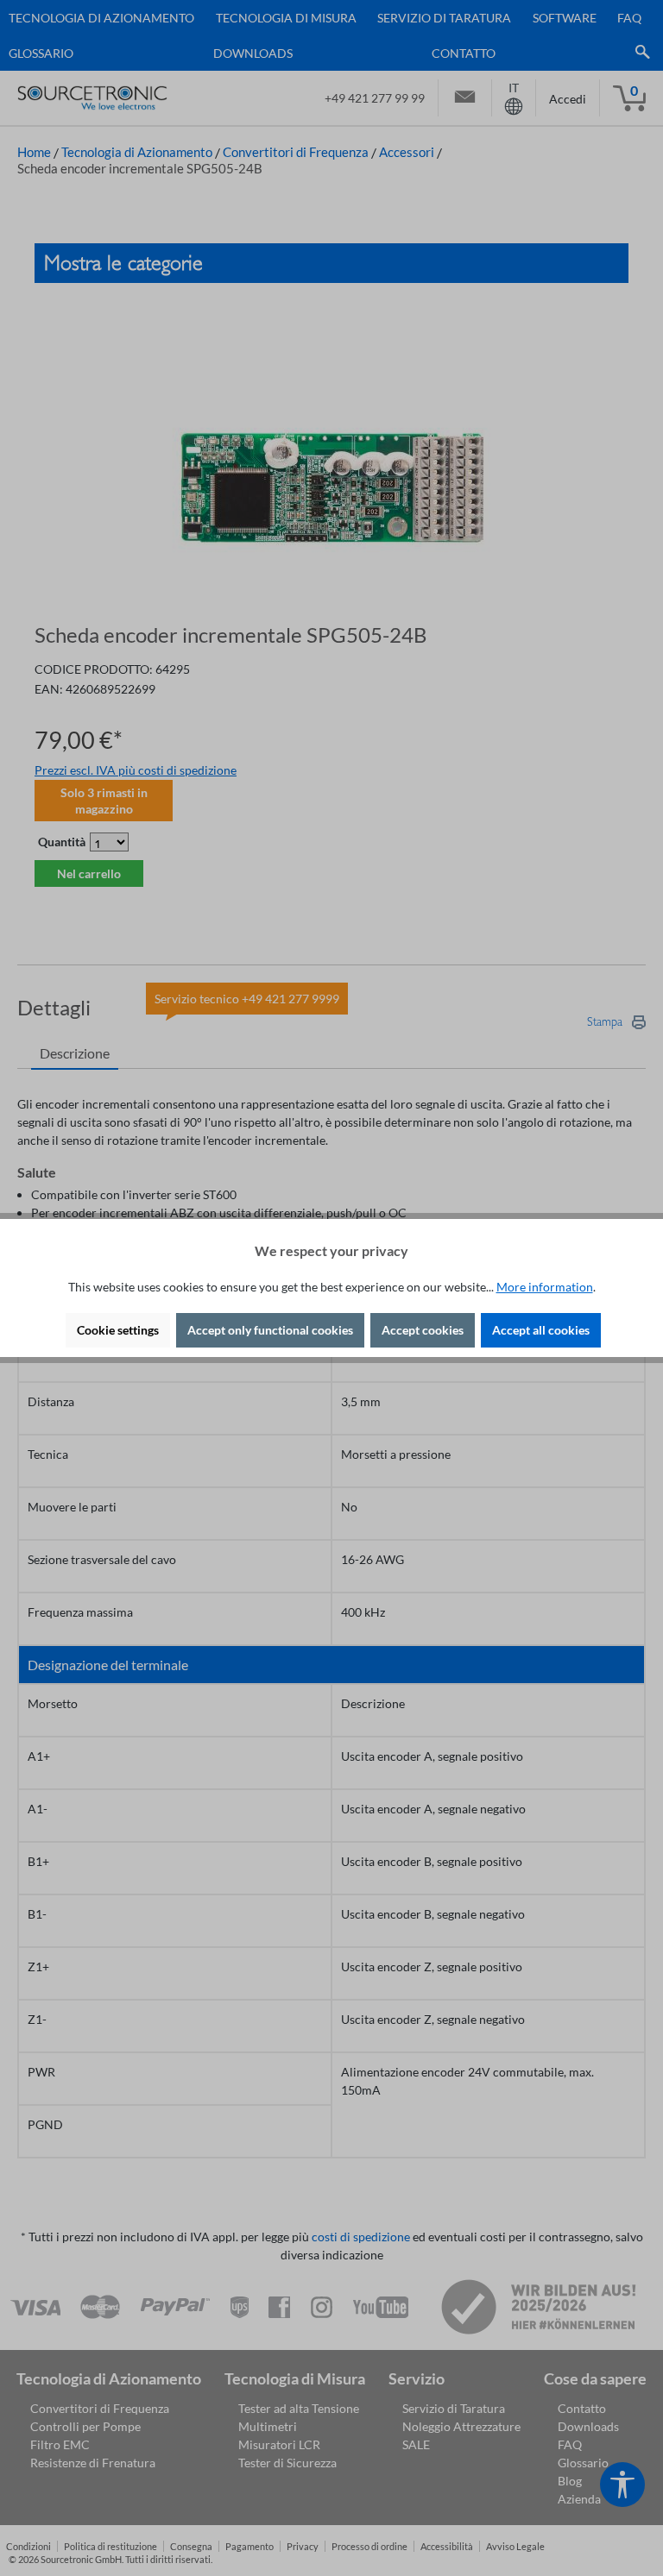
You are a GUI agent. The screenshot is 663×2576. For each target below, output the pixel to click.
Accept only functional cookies (270, 1330)
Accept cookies (423, 1330)
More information (545, 1287)
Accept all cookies (541, 1330)
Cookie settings (118, 1330)
